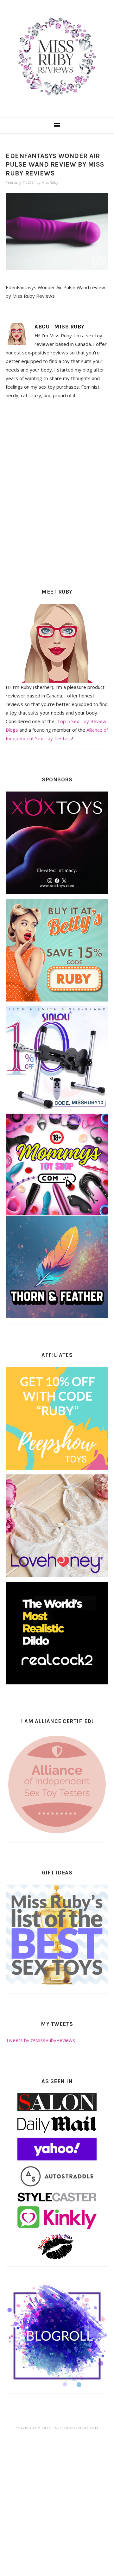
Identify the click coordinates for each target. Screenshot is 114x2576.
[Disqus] (57, 492)
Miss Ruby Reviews (57, 57)
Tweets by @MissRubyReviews (40, 2040)
